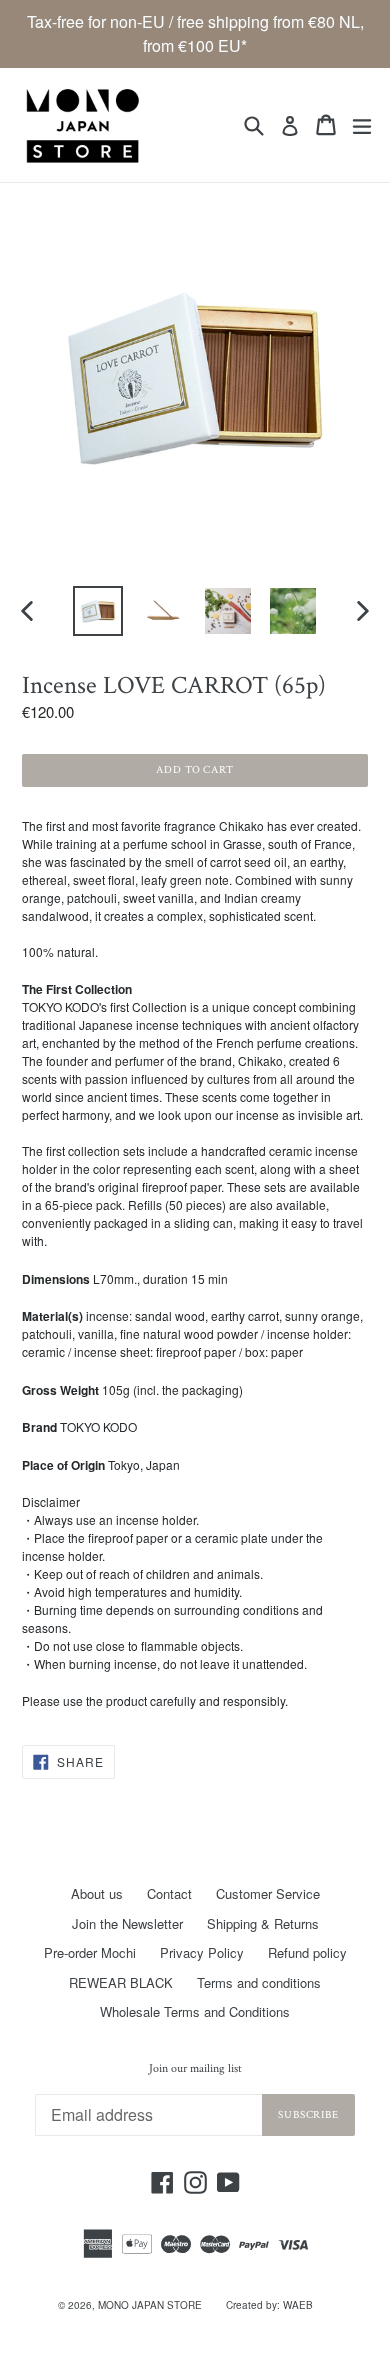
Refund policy (307, 1952)
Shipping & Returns (263, 1923)
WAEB (298, 2305)
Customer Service (268, 1893)
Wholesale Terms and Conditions (195, 2011)
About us (97, 1893)
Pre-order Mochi (90, 1952)
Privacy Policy (202, 1952)
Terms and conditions (259, 1982)
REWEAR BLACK (121, 1982)
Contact (169, 1893)
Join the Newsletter (127, 1923)
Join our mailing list (195, 2069)
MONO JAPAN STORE (150, 2305)
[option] (97, 611)
